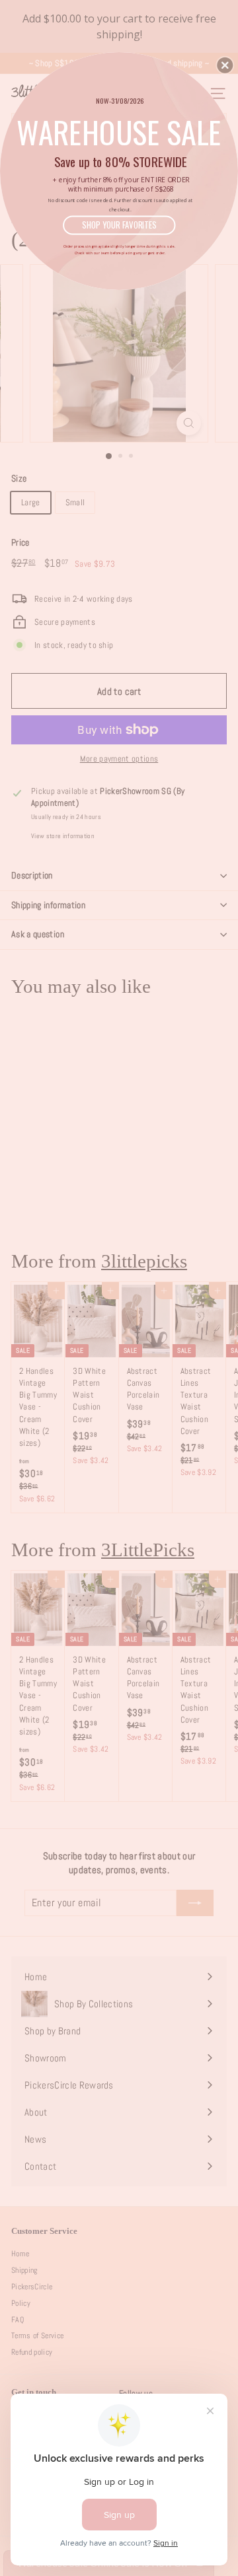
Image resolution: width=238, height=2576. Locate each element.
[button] (225, 65)
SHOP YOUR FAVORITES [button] (119, 225)
